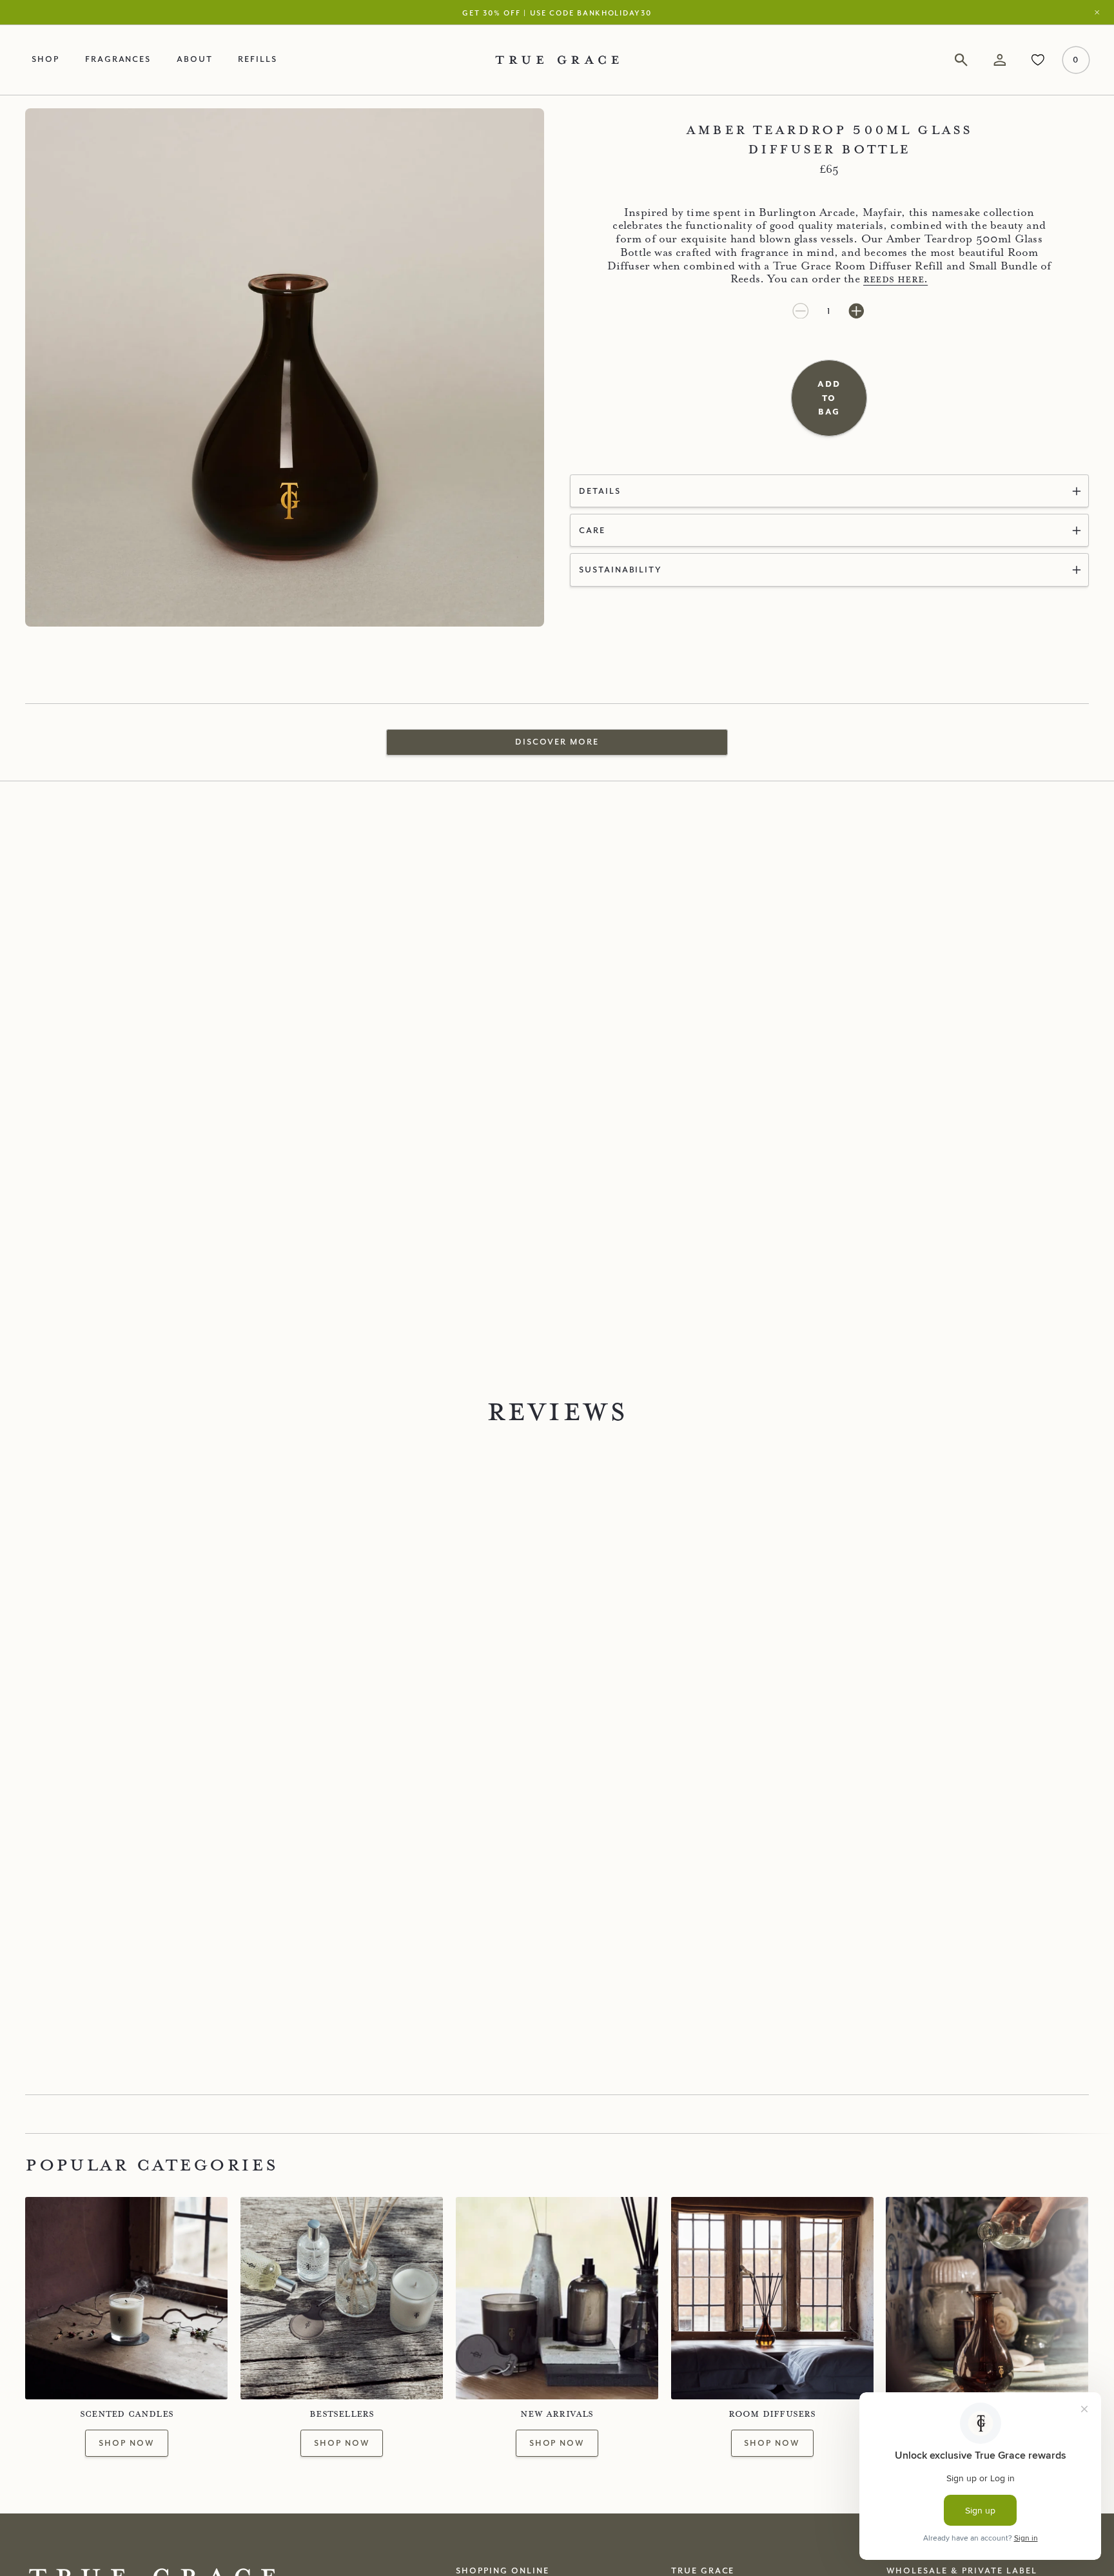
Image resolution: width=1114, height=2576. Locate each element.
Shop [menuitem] (45, 59)
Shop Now (127, 2443)
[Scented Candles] (126, 2298)
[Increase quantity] (856, 311)
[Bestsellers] (342, 2298)
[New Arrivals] (557, 2298)
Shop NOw (342, 2443)
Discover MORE (557, 741)
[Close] (1100, 13)
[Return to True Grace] (557, 60)
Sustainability (621, 569)
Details (600, 491)
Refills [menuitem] (258, 59)
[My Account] (1000, 60)
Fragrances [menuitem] (118, 59)
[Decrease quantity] (802, 311)
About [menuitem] (195, 59)
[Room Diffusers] (772, 2298)
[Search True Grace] (962, 60)
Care (592, 530)
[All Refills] (987, 2298)
